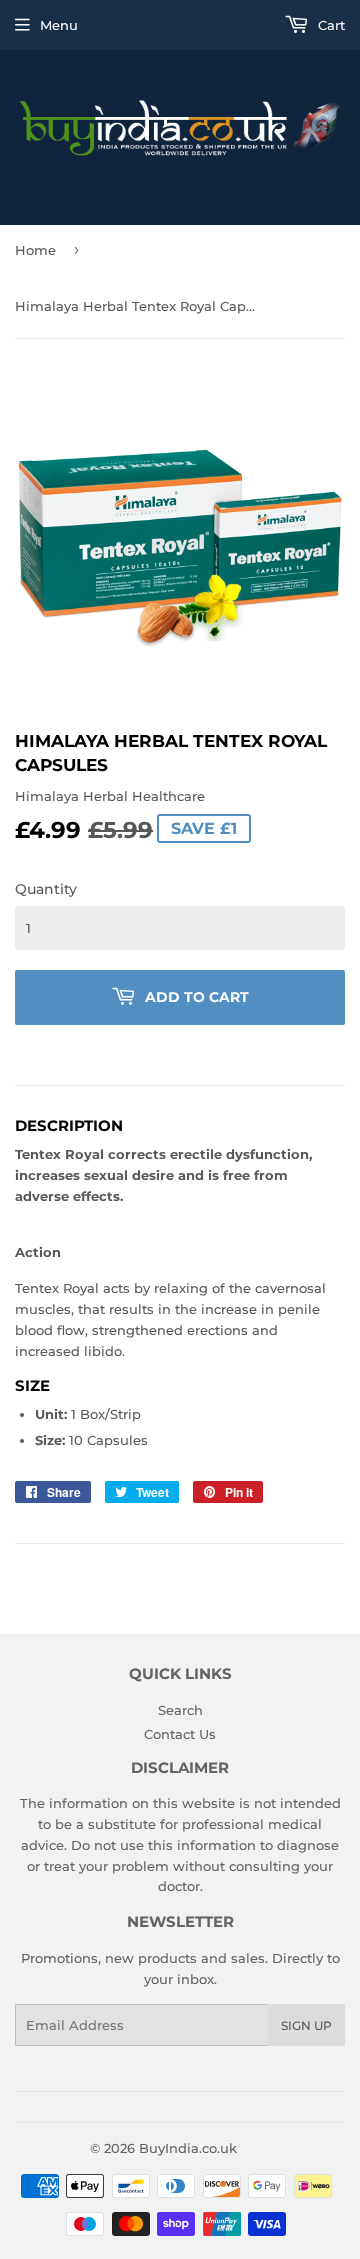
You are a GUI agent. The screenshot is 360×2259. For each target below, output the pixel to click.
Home (35, 250)
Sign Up (306, 2025)
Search (180, 1710)
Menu (59, 25)
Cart (329, 25)
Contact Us (180, 1734)
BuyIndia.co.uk (188, 2148)
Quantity (46, 889)
